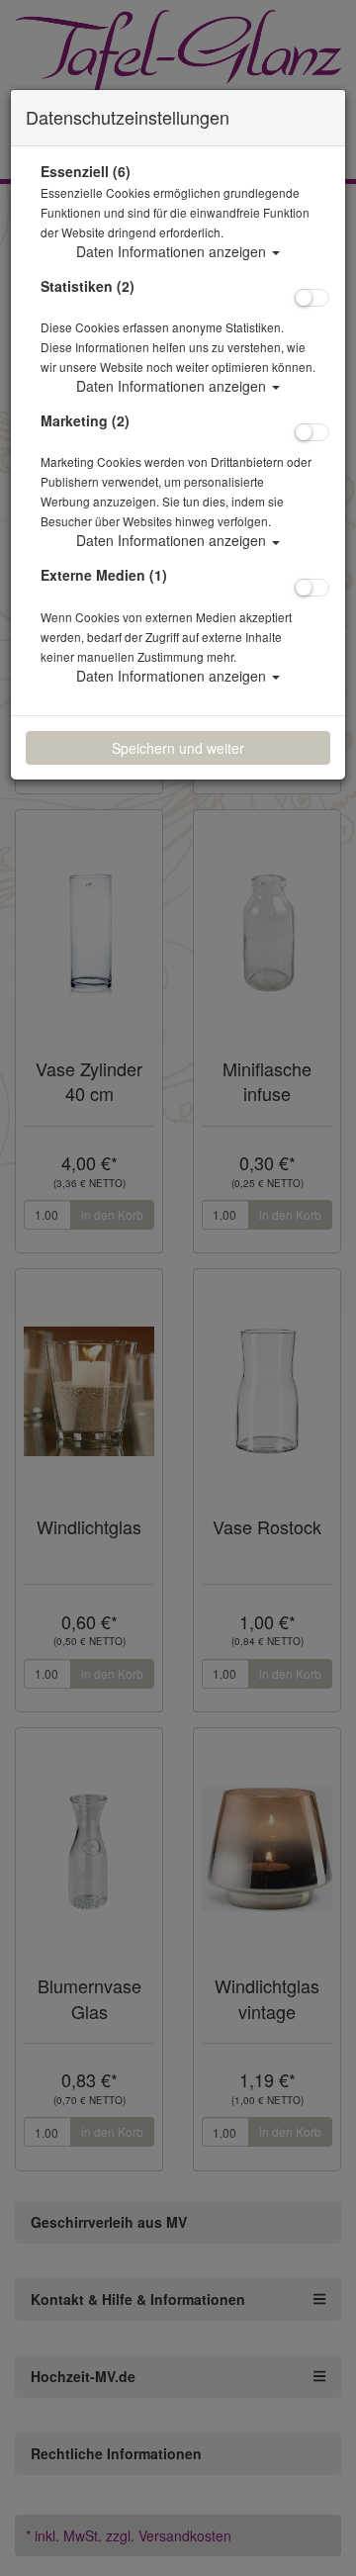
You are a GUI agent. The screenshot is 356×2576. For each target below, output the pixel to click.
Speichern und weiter (178, 748)
